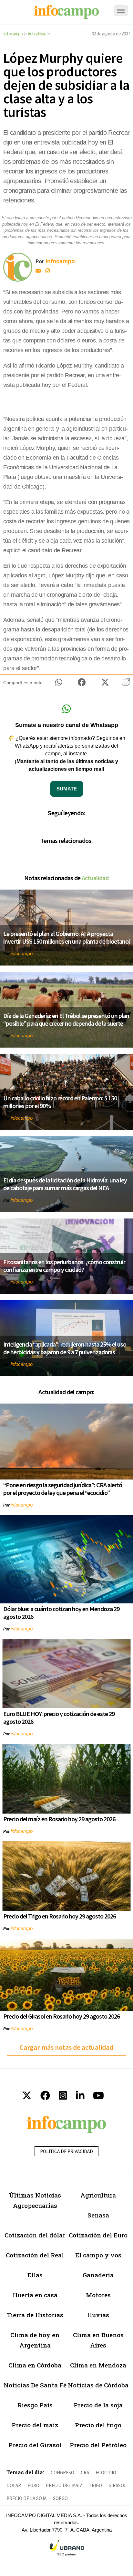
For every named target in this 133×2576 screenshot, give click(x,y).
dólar (14, 2485)
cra (85, 2473)
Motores (98, 2295)
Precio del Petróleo (98, 2445)
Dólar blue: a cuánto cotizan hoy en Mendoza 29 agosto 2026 (61, 1613)
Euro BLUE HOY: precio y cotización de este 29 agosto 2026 (59, 1717)
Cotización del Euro (98, 2235)
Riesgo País (35, 2405)
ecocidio (106, 2473)
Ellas (35, 2275)
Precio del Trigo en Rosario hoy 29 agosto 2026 (60, 1916)
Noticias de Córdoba (98, 2385)
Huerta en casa (35, 2295)
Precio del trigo (98, 2425)
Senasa (98, 2215)
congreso (62, 2473)
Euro (33, 2485)
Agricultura (98, 2195)
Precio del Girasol (35, 2445)
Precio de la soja (98, 2405)
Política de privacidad (66, 2151)
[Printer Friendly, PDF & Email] (126, 684)
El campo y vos (98, 2255)
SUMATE (67, 789)
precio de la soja (26, 2498)
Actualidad (37, 34)
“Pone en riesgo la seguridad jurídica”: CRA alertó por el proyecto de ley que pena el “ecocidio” (63, 1489)
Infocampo (13, 34)
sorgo (60, 2498)
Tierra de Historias (35, 2315)
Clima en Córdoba (35, 2365)
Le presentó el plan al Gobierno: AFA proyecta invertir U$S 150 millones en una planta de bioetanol (66, 937)
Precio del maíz (35, 2425)
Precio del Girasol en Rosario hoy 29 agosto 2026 (61, 2016)
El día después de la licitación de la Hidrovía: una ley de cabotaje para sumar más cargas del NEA (65, 1184)
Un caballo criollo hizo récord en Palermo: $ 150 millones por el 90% (60, 1102)
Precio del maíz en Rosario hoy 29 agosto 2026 (59, 1819)
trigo (95, 2485)
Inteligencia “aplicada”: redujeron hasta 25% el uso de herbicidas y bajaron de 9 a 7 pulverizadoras (65, 1348)
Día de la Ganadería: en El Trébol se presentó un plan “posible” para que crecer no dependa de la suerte (66, 1019)
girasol (118, 2485)
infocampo (22, 953)
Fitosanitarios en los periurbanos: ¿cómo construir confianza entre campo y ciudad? (64, 1266)
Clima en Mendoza (98, 2365)
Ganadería (98, 2275)
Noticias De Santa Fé (35, 2385)
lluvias (98, 2315)
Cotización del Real (35, 2255)
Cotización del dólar (35, 2235)
